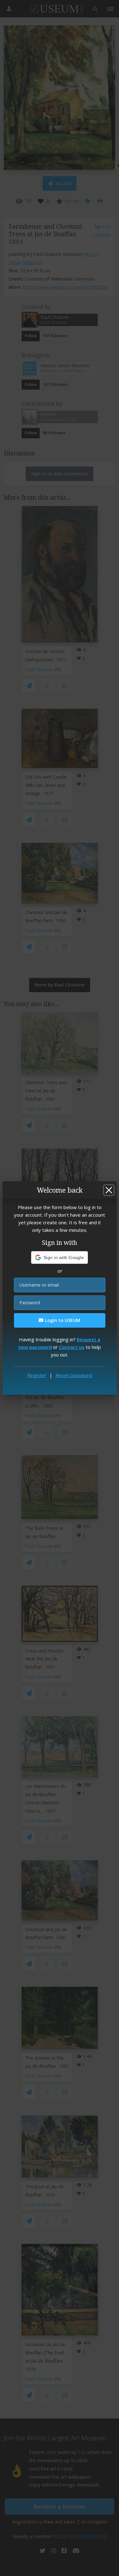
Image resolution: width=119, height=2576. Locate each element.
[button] (60, 1257)
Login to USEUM (62, 1320)
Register (37, 1375)
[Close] (109, 1190)
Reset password (74, 1375)
